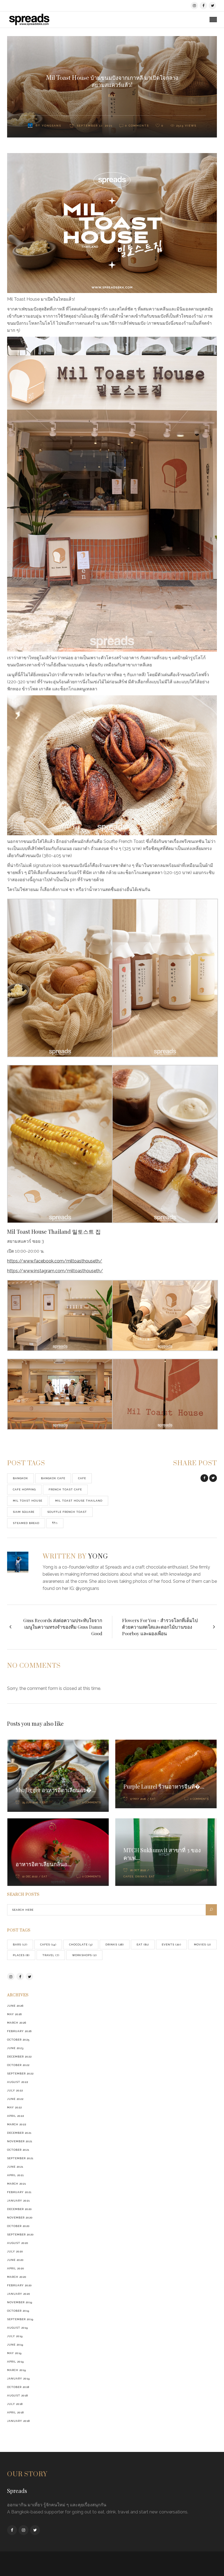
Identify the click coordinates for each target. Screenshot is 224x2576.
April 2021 (15, 2175)
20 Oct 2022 (138, 1870)
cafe (82, 1478)
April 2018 (15, 2412)
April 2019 (15, 2362)
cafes (128, 1876)
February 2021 (19, 2192)
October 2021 (18, 2150)
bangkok (20, 1478)
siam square (24, 1512)
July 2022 (15, 2090)
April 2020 (16, 2268)
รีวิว (55, 1523)
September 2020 (20, 2234)
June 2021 (15, 2167)
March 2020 (17, 2277)
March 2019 (17, 2370)
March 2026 (17, 2023)
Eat (112, 96)
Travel (51, 1955)
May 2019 (14, 2353)
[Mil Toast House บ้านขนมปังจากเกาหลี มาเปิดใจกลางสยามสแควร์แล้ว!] (21, 1562)
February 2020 (20, 2285)
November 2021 (20, 2141)
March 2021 (17, 2184)
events (171, 1945)
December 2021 (19, 2133)
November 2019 (20, 2302)
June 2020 (15, 2260)
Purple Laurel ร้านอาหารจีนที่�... (164, 1786)
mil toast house (28, 1501)
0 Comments (91, 1802)
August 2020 (18, 2243)
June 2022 (15, 2099)
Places (21, 1955)
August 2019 (17, 2328)
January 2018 (18, 2421)
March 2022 (17, 2124)
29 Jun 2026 (30, 1802)
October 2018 (18, 2387)
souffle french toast (67, 1512)
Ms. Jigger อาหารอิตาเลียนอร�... (56, 1790)
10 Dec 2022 (30, 1876)
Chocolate (81, 1945)
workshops (84, 1955)
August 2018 (17, 2395)
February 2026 (19, 2031)
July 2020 (15, 2251)
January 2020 (19, 2294)
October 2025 (18, 2040)
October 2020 (18, 2226)
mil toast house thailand (79, 1501)
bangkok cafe (53, 1478)
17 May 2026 (138, 1799)
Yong (98, 1557)
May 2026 (14, 2014)
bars (20, 1945)
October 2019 (18, 2311)
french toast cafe (65, 1489)
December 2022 (19, 2057)
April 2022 (16, 2116)
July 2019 (15, 2336)
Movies (202, 1945)
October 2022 (18, 2065)
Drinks (141, 1876)
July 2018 (15, 2404)
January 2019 (18, 2379)
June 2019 (15, 2345)
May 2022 (14, 2107)
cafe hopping (24, 1489)
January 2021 (18, 2201)
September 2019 (20, 2319)
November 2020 (20, 2218)
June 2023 (15, 2048)
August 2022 (18, 2082)
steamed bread (26, 1523)
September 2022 (20, 2074)
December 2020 (20, 2209)
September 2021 (20, 2158)
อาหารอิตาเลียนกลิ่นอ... (43, 1864)
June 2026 (15, 2006)
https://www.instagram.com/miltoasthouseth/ (55, 1271)
